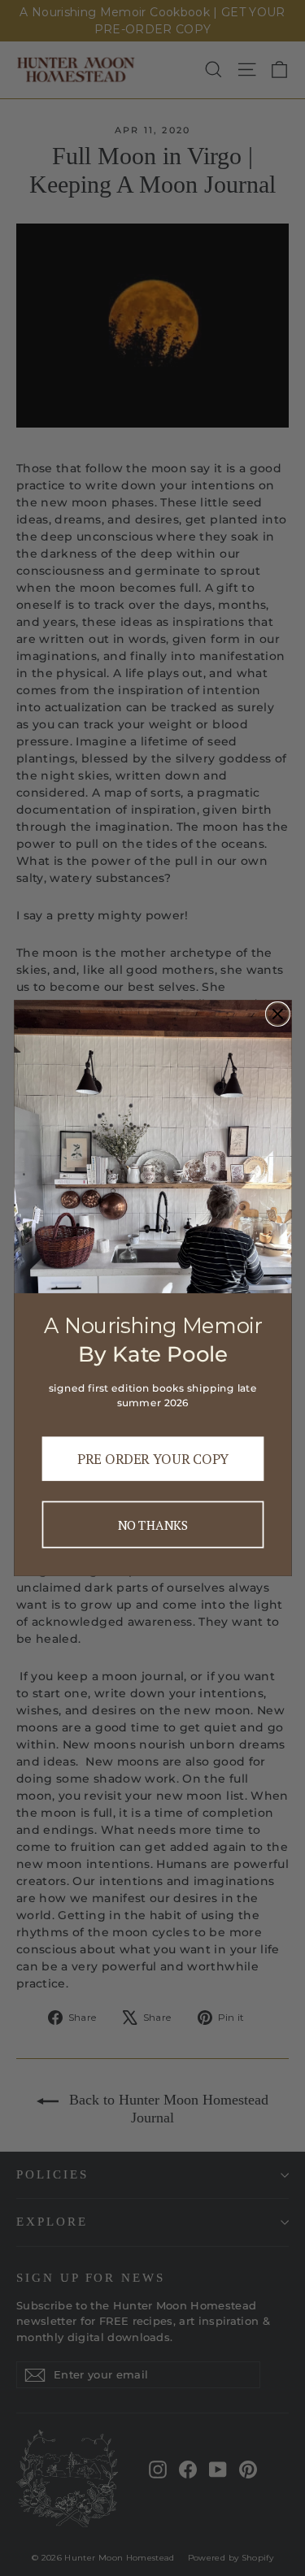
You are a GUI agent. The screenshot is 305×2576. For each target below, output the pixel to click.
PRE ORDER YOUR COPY (152, 1459)
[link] (152, 1147)
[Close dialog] (277, 1014)
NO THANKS (152, 1524)
